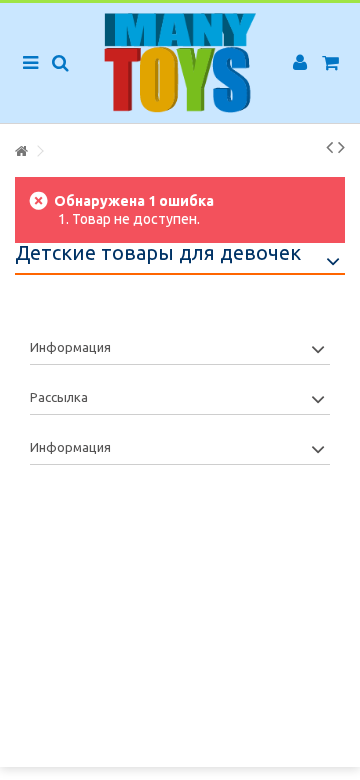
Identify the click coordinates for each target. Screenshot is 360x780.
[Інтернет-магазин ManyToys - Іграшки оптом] (180, 63)
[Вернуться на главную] (21, 151)
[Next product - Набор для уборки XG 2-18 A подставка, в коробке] (341, 147)
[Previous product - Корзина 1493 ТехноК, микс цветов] (329, 147)
